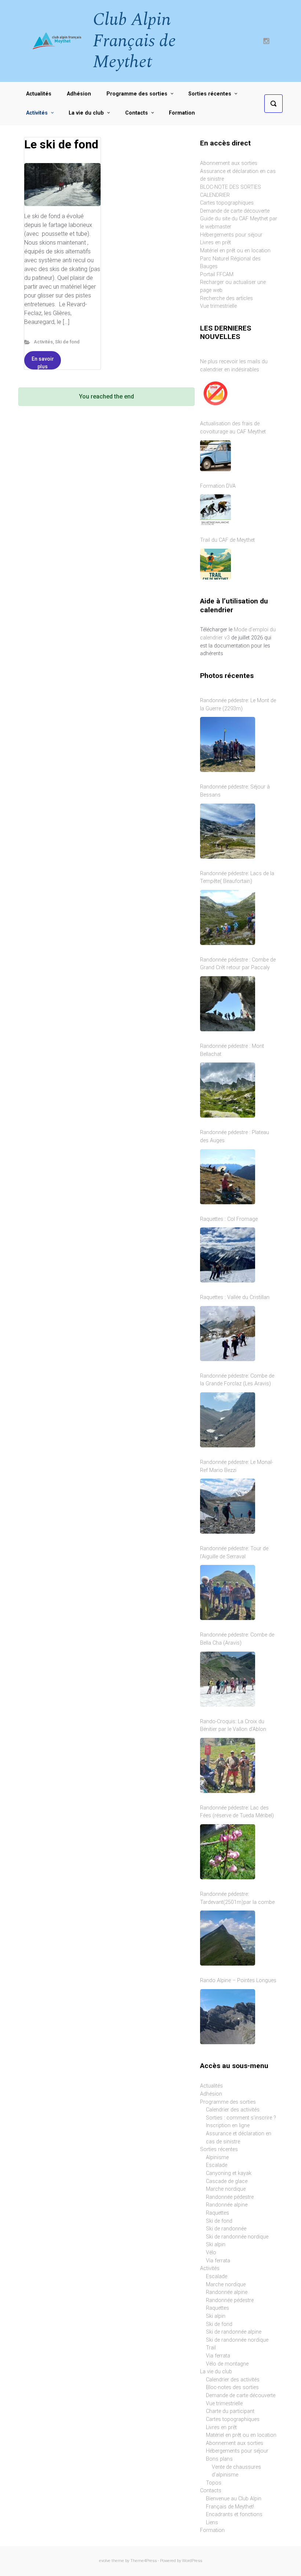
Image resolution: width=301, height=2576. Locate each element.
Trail (211, 2348)
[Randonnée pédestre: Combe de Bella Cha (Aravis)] (228, 1679)
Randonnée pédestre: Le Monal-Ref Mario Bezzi (237, 1466)
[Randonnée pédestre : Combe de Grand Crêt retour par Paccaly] (228, 1004)
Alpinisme (217, 2158)
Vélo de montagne (227, 2364)
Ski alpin (216, 2245)
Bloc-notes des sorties (232, 2387)
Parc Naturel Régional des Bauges (230, 263)
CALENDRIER (215, 195)
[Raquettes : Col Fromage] (228, 1255)
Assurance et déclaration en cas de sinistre (239, 2138)
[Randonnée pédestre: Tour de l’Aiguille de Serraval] (228, 1592)
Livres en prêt (215, 243)
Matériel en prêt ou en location (235, 251)
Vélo (211, 2253)
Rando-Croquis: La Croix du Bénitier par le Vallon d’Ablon (233, 1726)
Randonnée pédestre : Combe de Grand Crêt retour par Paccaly (238, 964)
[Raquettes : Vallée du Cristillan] (228, 1334)
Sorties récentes (219, 2149)
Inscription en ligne (228, 2126)
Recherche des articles (226, 298)
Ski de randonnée (226, 2229)
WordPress (192, 2561)
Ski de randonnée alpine (234, 2332)
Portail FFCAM (217, 275)
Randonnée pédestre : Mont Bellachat (232, 1050)
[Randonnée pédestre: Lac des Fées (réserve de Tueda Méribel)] (228, 1852)
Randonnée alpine (227, 2205)
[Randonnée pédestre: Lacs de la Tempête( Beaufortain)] (228, 917)
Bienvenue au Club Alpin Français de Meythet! (234, 2503)
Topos (214, 2483)
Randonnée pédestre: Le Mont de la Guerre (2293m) (238, 705)
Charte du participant (230, 2411)
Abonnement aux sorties (229, 163)
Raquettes (217, 2213)
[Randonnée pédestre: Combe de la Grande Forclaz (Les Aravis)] (228, 1420)
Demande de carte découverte (235, 211)
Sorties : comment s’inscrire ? (241, 2118)
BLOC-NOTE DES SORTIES (231, 187)
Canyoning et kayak (229, 2173)
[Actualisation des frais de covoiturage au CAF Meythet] (215, 456)
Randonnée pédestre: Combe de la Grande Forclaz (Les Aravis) (237, 1380)
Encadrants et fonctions (234, 2514)
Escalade (217, 2165)
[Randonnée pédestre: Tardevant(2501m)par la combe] (228, 1938)
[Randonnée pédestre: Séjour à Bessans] (228, 831)
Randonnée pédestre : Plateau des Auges (235, 1137)
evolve (105, 2561)
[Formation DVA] (215, 510)
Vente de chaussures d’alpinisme (236, 2471)
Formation (212, 2530)
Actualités (211, 2086)
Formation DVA (218, 486)
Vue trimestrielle (218, 306)
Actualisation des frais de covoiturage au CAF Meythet (233, 428)
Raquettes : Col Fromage (229, 1219)
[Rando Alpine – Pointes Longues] (228, 2017)
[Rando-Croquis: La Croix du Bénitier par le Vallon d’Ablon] (228, 1765)
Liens (212, 2523)
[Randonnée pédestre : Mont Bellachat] (228, 1090)
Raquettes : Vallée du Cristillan (235, 1297)
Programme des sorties (228, 2102)
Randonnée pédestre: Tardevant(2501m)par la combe (237, 1898)
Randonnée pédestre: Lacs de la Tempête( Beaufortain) (237, 878)
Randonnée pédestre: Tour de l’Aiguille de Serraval (234, 1553)
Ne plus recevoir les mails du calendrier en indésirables (234, 366)
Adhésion (211, 2094)
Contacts (211, 2491)
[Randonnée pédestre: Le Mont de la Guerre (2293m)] (228, 744)
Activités (43, 342)
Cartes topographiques (227, 203)
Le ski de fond (61, 144)
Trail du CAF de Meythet (227, 540)
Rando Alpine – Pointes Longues (238, 1980)
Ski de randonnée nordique (237, 2237)
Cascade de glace (227, 2181)
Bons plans (219, 2459)
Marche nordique (226, 2189)
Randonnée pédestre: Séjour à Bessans (235, 791)
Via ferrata (218, 2261)
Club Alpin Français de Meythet (134, 41)
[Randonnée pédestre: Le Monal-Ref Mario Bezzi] (228, 1506)
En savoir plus (43, 363)
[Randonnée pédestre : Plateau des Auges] (228, 1177)
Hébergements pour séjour (231, 235)
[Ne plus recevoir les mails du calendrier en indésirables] (215, 393)
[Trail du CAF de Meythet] (215, 564)
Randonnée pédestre (230, 2197)
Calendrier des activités (233, 2110)
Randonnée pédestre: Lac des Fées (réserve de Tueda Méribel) (237, 1812)
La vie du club (216, 2372)
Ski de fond (67, 342)
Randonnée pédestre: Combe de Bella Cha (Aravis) (237, 1639)
